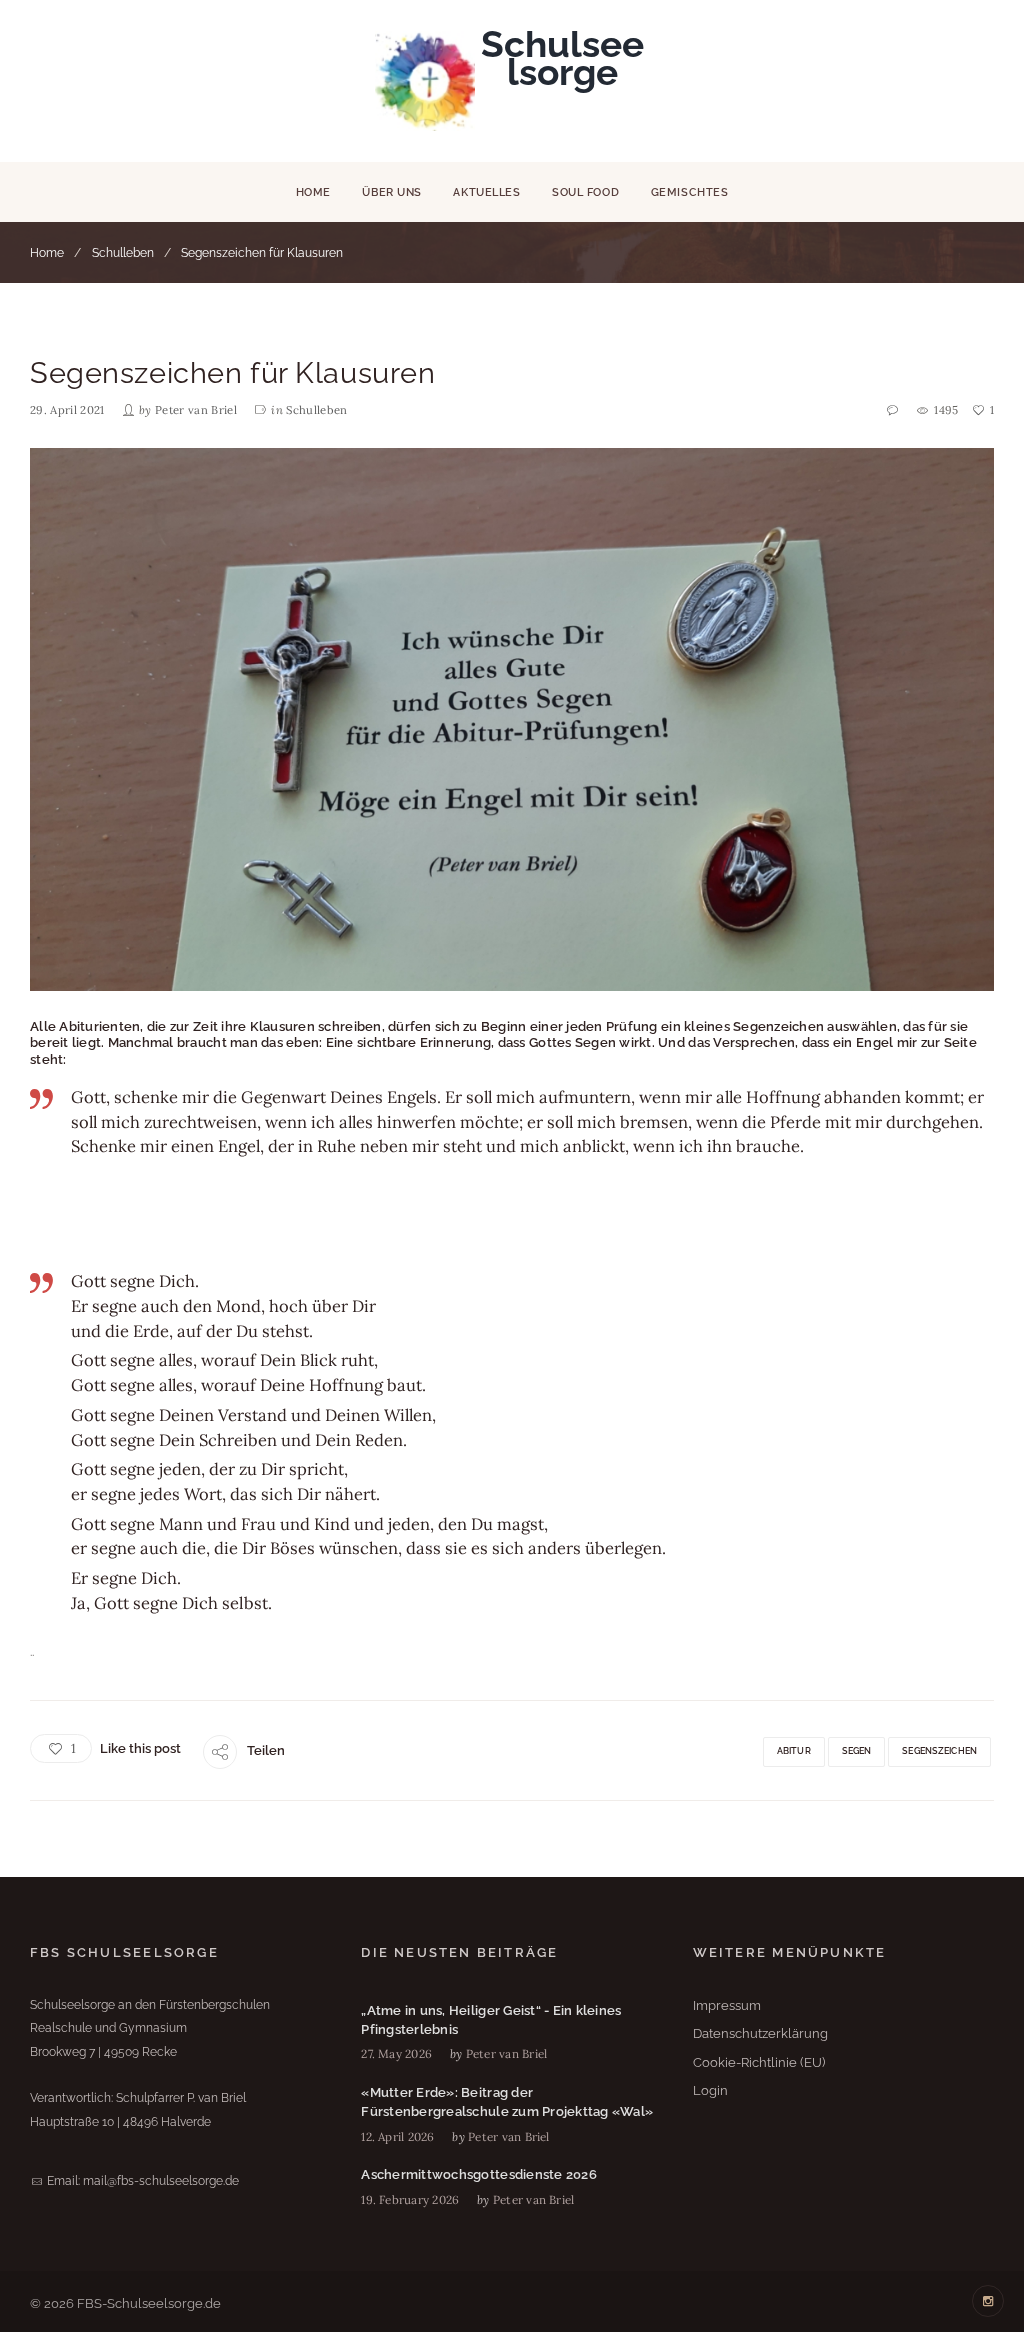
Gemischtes (690, 192)
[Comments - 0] (893, 410)
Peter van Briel (196, 410)
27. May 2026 (396, 2053)
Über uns (392, 192)
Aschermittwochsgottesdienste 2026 (479, 2174)
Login (710, 2090)
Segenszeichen (939, 1751)
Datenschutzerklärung (760, 2033)
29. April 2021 (67, 410)
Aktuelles (486, 192)
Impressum (727, 2005)
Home (313, 192)
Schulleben (123, 253)
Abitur (794, 1751)
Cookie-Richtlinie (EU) (759, 2062)
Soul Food (585, 192)
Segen (857, 1751)
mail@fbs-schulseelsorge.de (161, 2181)
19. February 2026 (410, 2199)
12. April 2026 (397, 2136)
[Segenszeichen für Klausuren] (512, 719)
